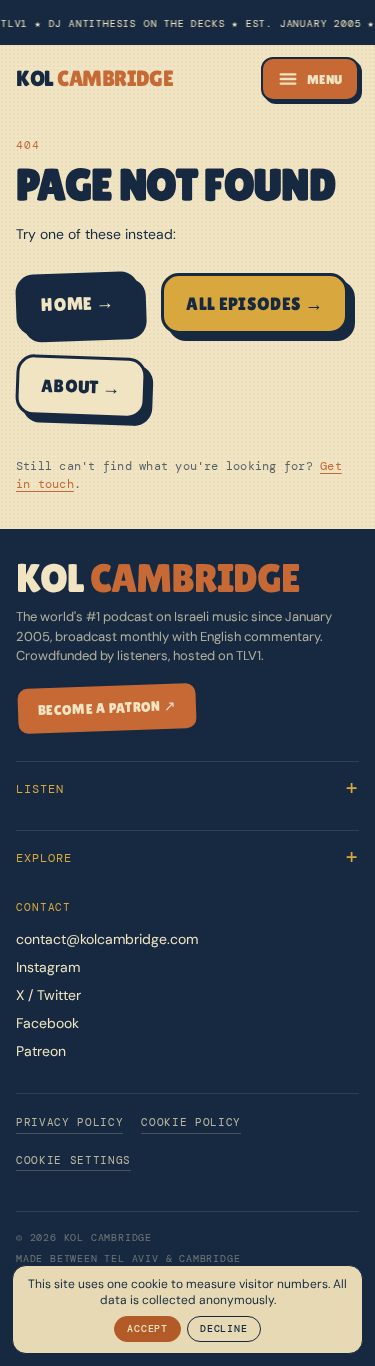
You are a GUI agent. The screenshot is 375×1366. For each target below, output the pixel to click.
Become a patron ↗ (107, 707)
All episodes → (254, 303)
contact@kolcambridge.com (107, 939)
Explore (44, 858)
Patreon (41, 1051)
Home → (78, 304)
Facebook (47, 1023)
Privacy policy (69, 1122)
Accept (147, 1328)
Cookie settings (73, 1160)
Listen (40, 789)
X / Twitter (48, 995)
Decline (224, 1328)
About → (81, 387)
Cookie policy (191, 1122)
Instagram (48, 967)
